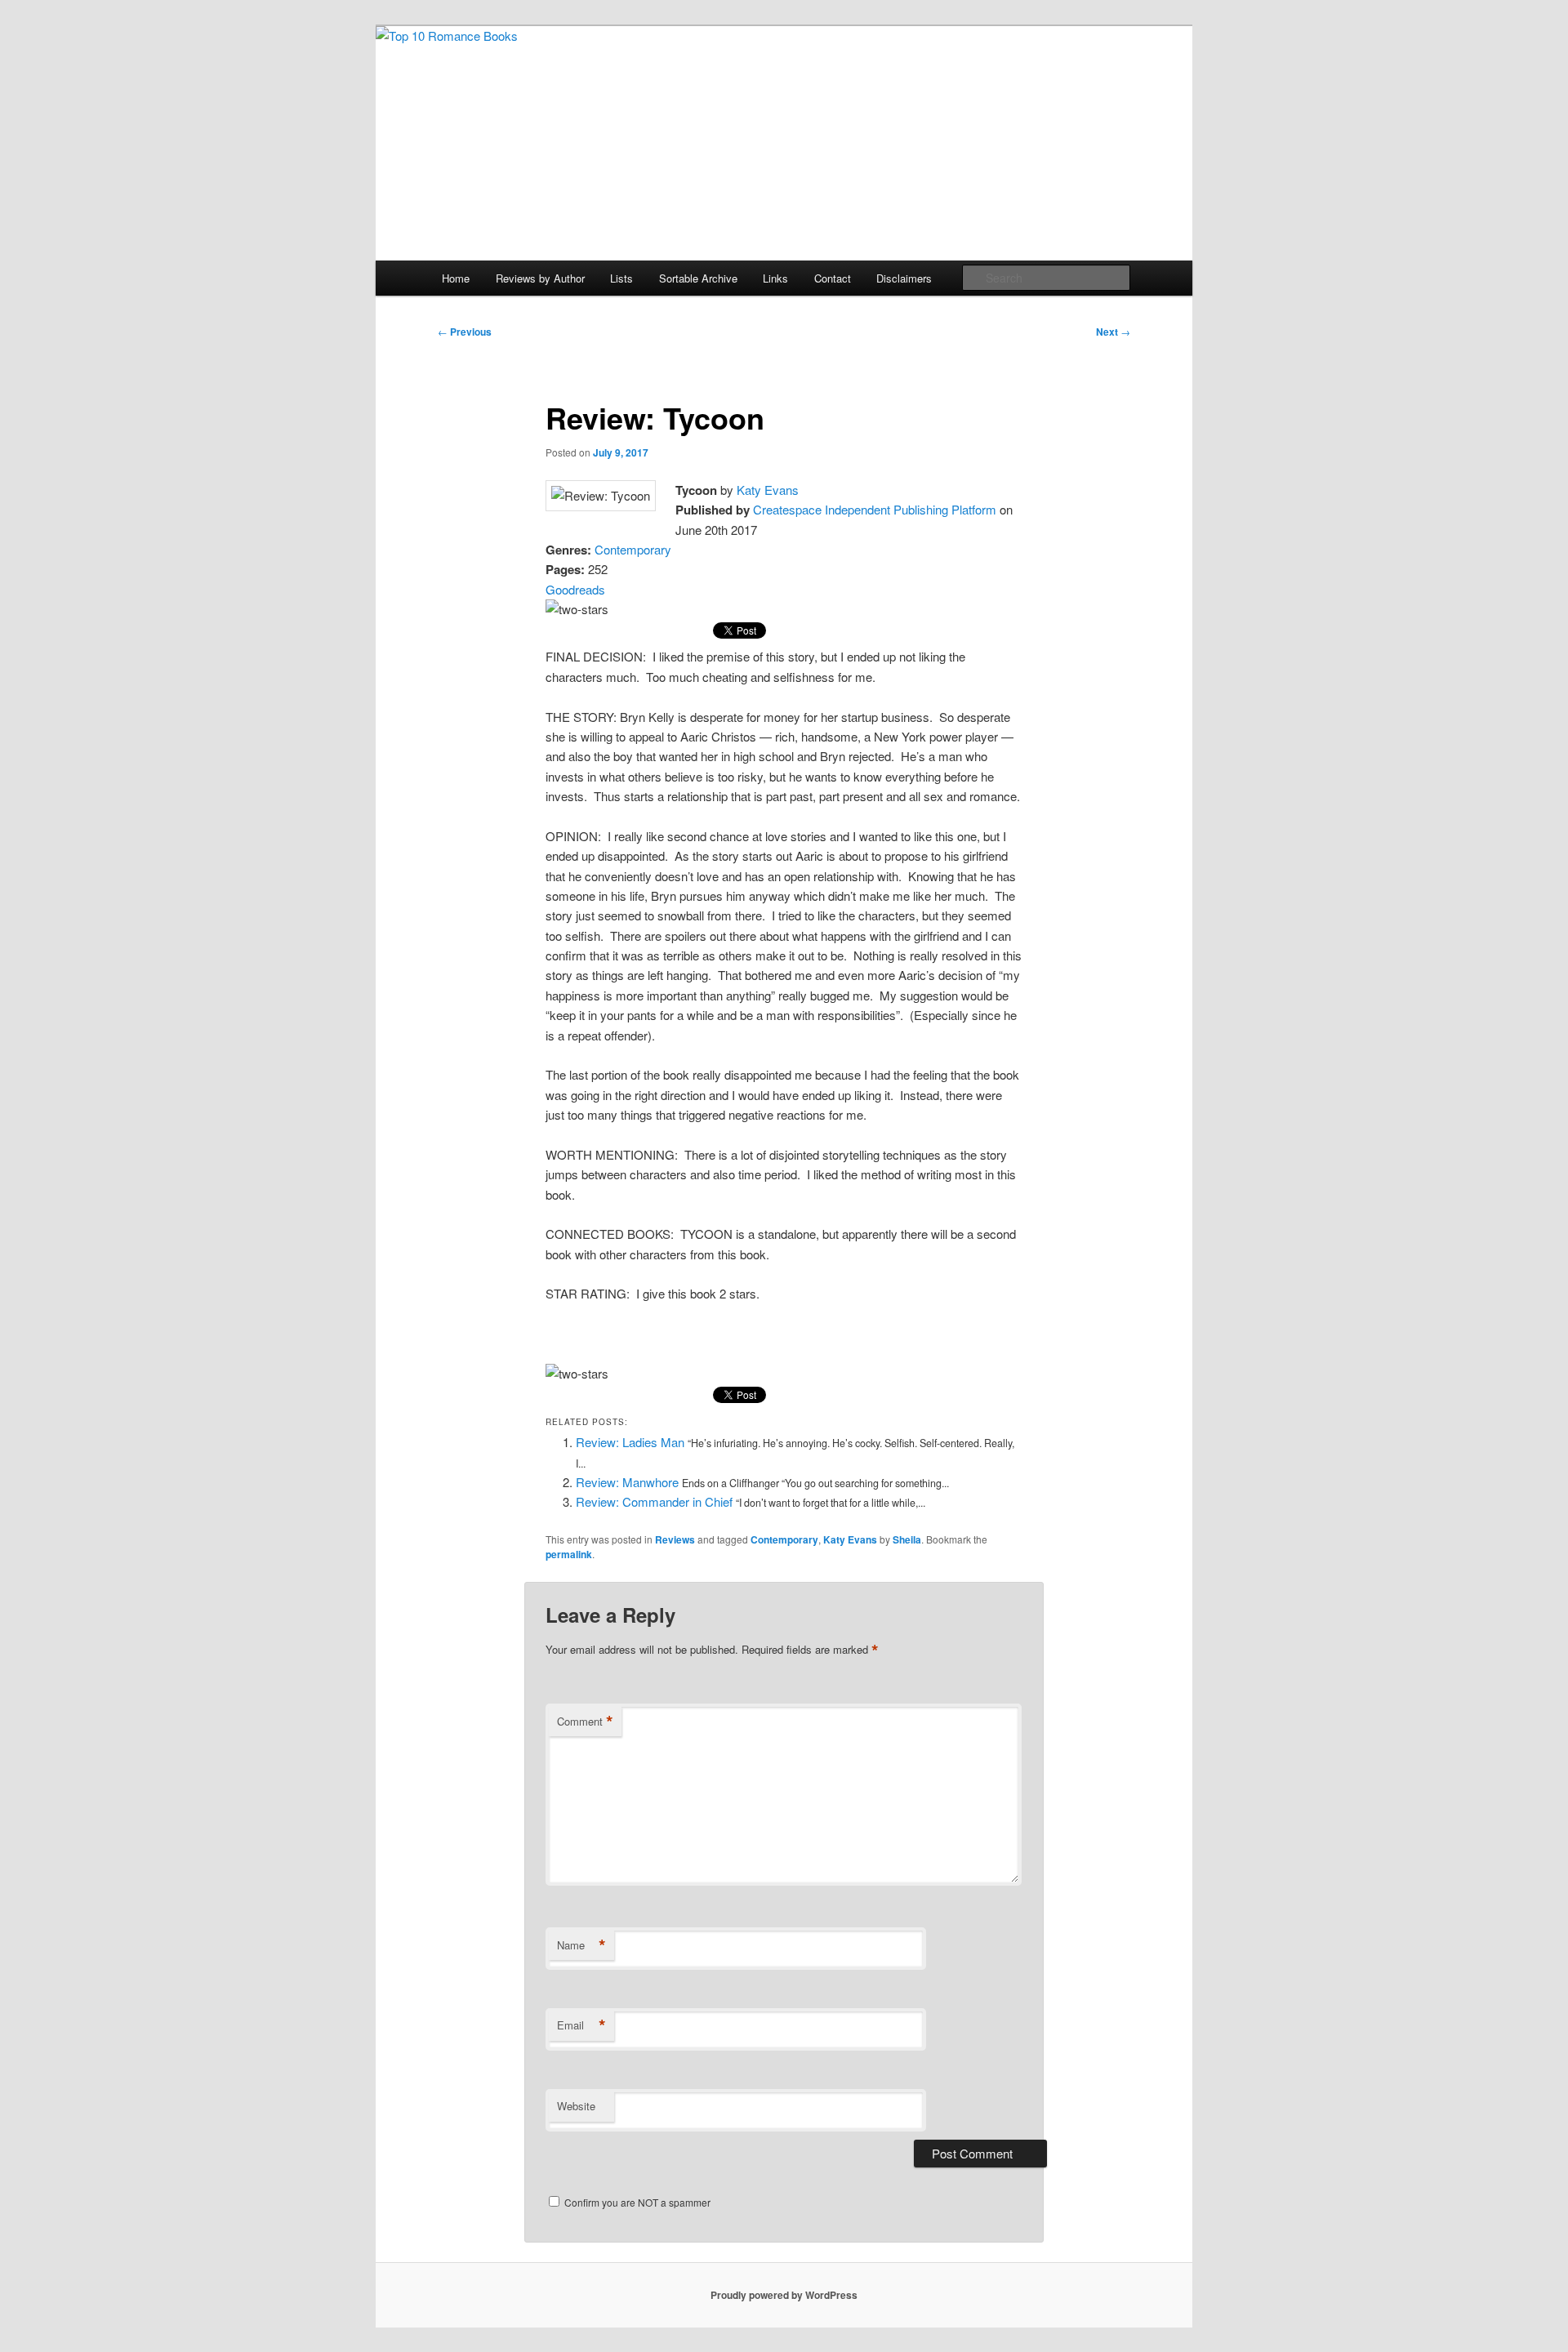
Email (581, 2025)
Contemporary (633, 549)
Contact (833, 278)
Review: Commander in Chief (654, 1501)
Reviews (675, 1539)
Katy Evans (768, 490)
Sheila (907, 1539)
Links (775, 278)
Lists (621, 278)
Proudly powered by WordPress (784, 2295)
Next (1113, 332)
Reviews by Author (540, 278)
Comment (585, 1722)
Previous (465, 332)
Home (456, 278)
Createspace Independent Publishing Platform (875, 509)
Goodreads (575, 589)
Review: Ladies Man (630, 1442)
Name (581, 1945)
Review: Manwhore (627, 1482)
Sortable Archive (698, 278)
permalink (569, 1554)
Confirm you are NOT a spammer (636, 2202)
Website (576, 2106)
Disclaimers (904, 278)
